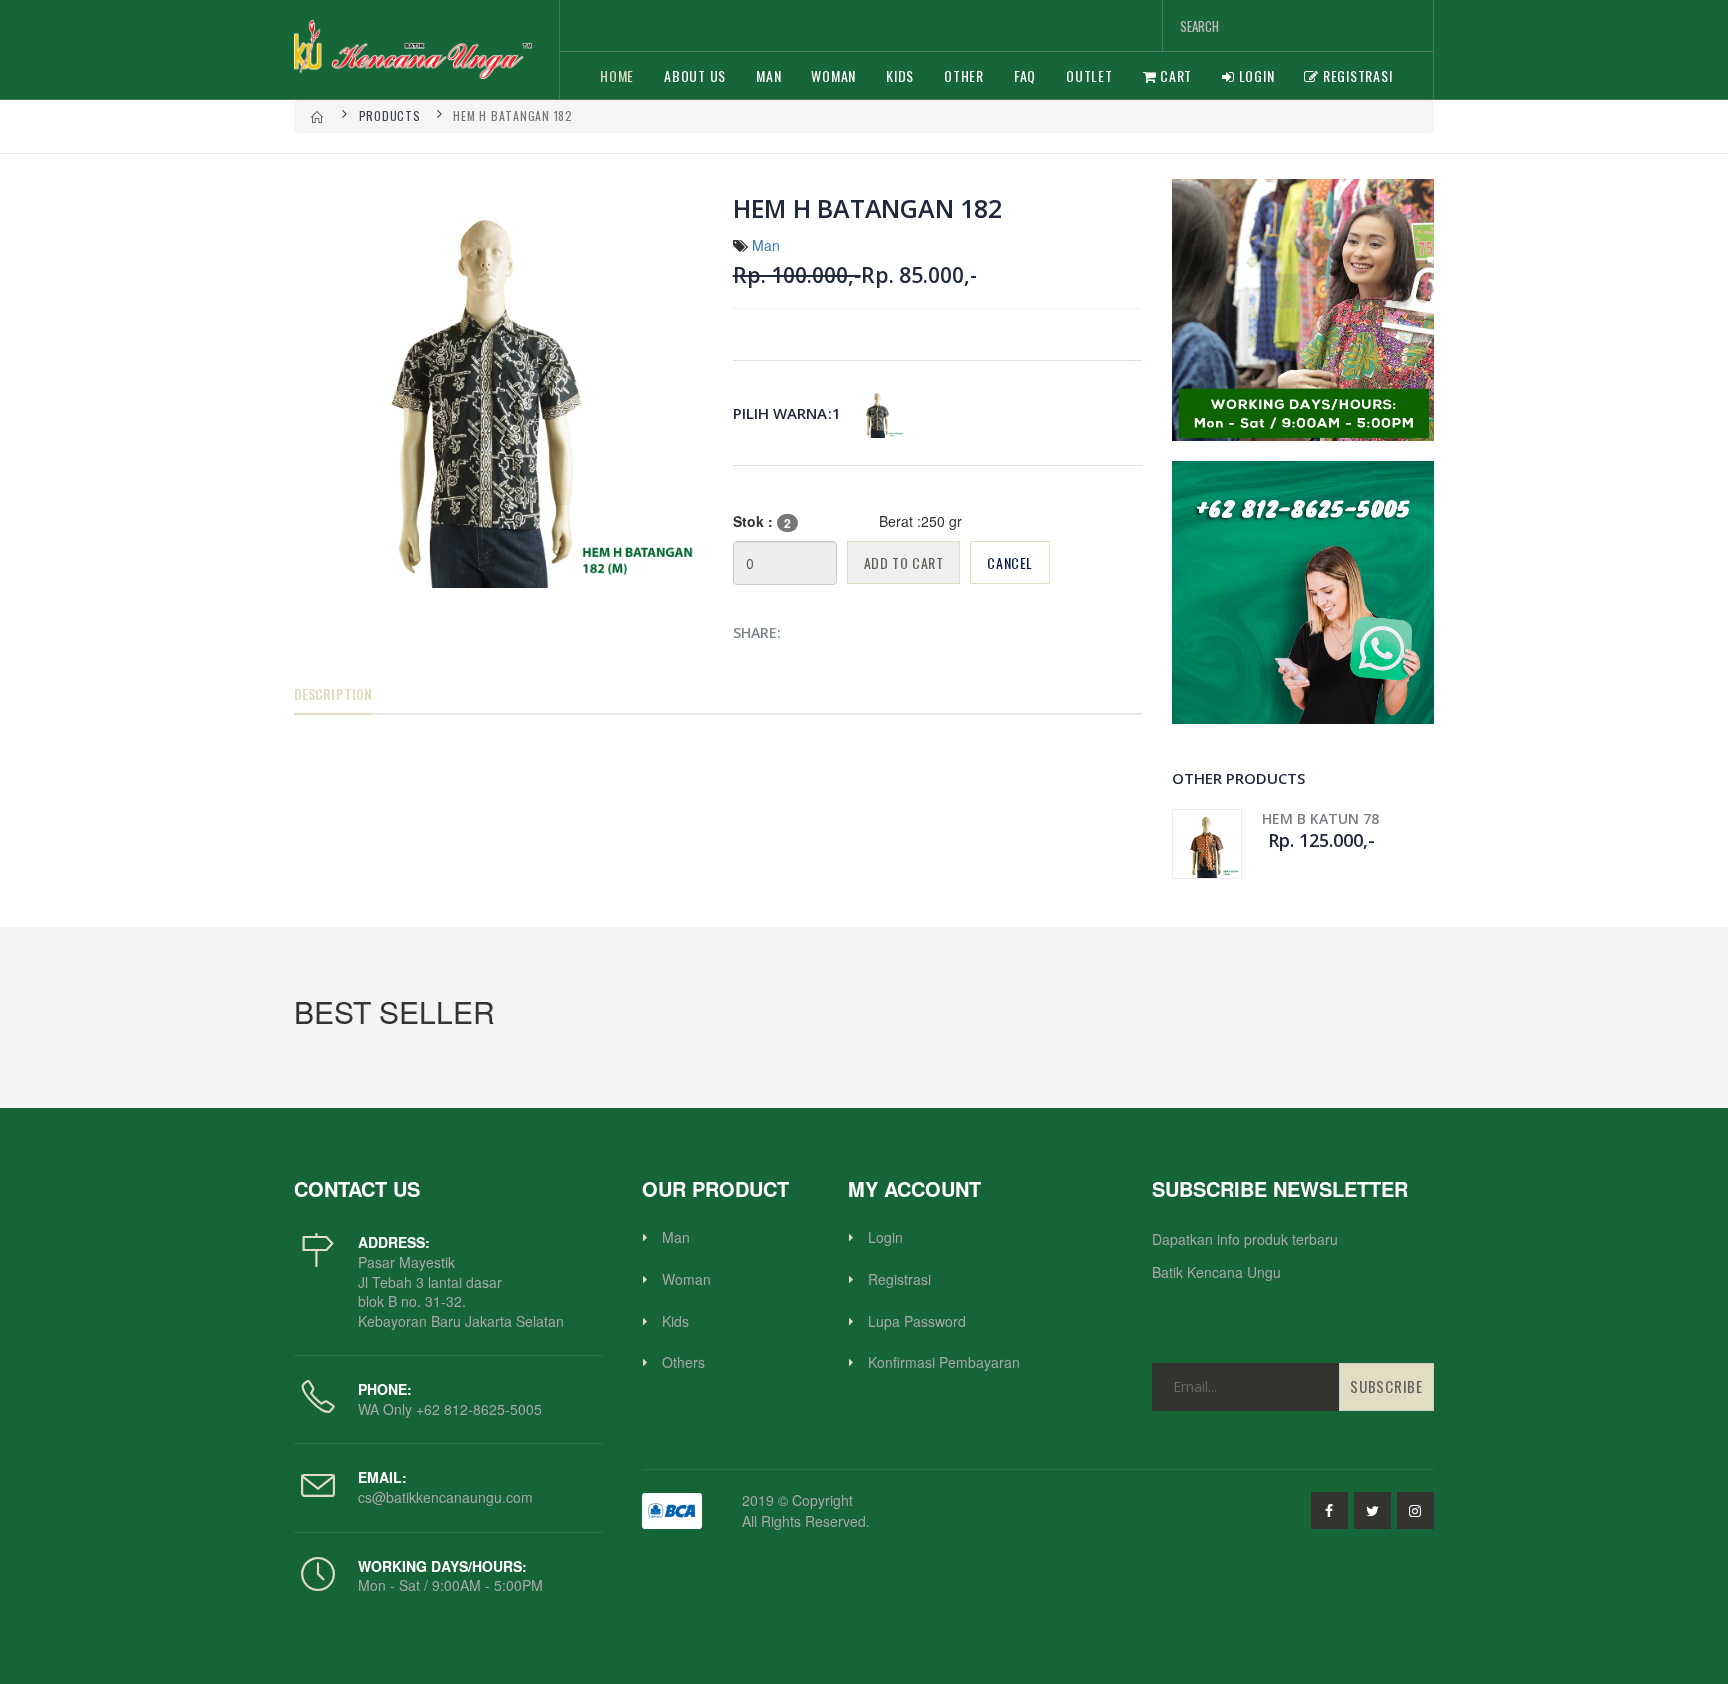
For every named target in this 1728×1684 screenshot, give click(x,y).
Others (683, 1362)
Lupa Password (917, 1321)
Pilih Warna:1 (787, 413)
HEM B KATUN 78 (1320, 818)
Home (617, 75)
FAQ (1025, 75)
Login (885, 1237)
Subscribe (1386, 1386)
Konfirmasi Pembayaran (944, 1362)
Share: (757, 632)
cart (1174, 75)
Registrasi (1355, 75)
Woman (833, 75)
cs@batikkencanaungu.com (445, 1497)
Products (390, 115)
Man (768, 75)
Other (964, 75)
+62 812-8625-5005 (477, 1409)
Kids (900, 75)
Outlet (1089, 75)
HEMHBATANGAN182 (879, 413)
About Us (695, 75)
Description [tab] (333, 693)
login (1254, 75)
